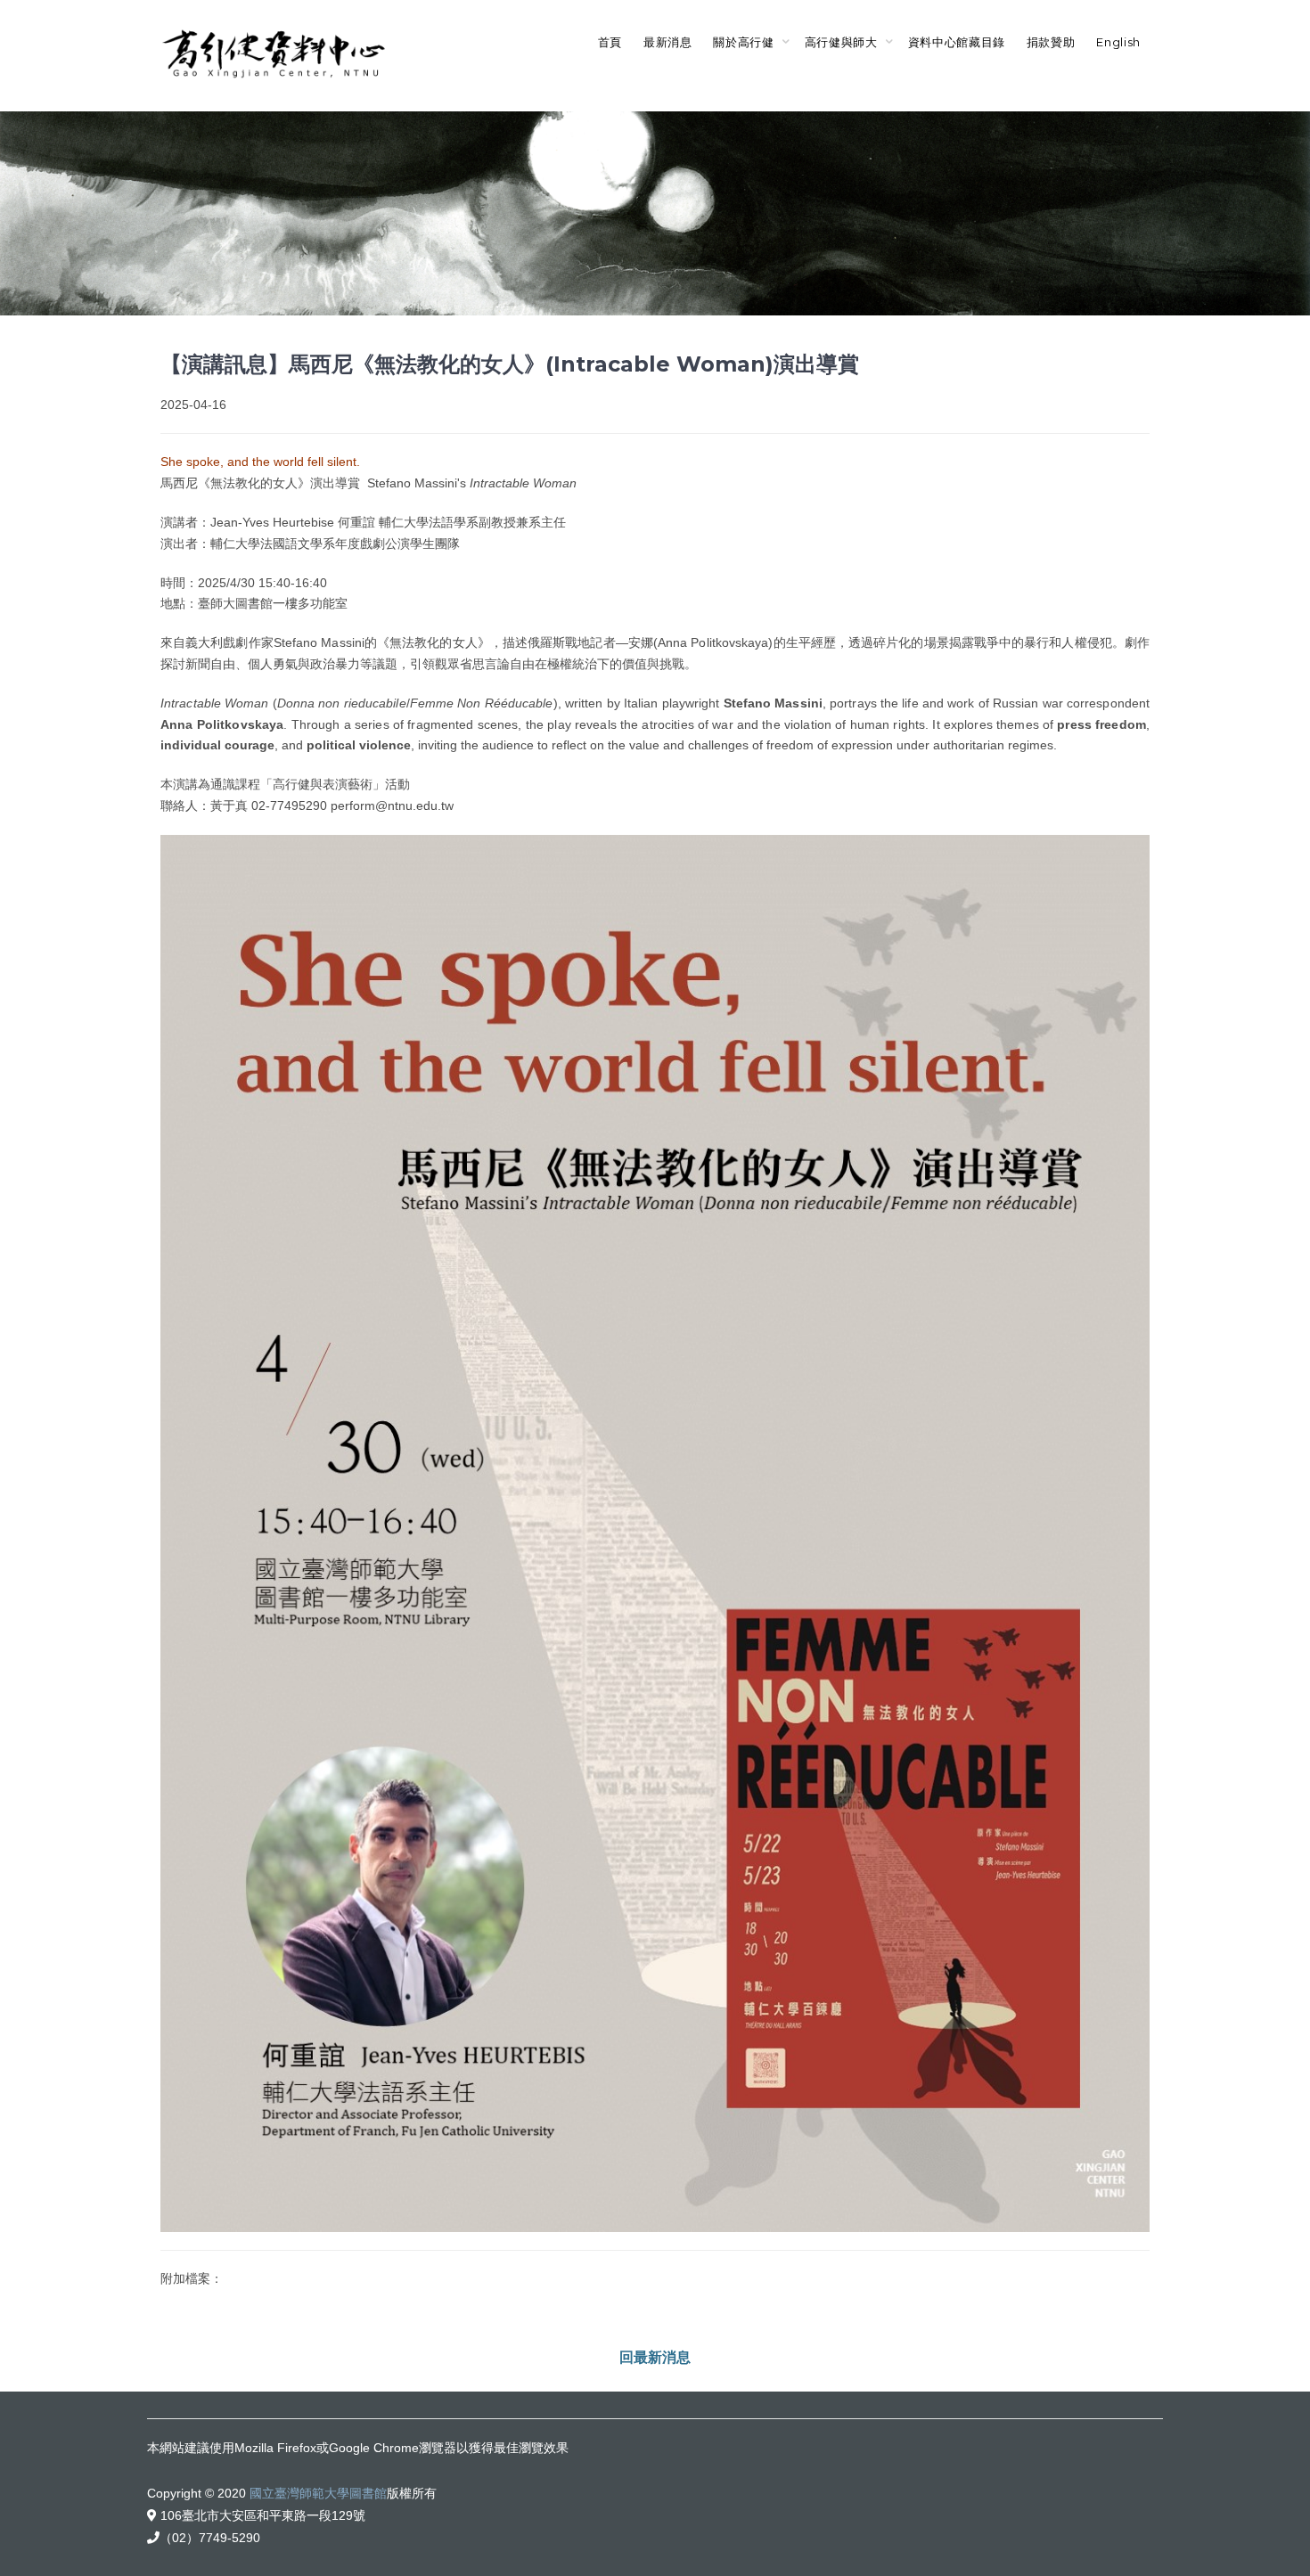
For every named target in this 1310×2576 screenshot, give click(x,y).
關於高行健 (743, 42)
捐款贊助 (1051, 42)
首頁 (610, 42)
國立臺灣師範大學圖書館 (318, 2493)
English (1118, 42)
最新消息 (668, 42)
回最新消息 (655, 2357)
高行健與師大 (841, 42)
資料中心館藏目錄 (957, 42)
